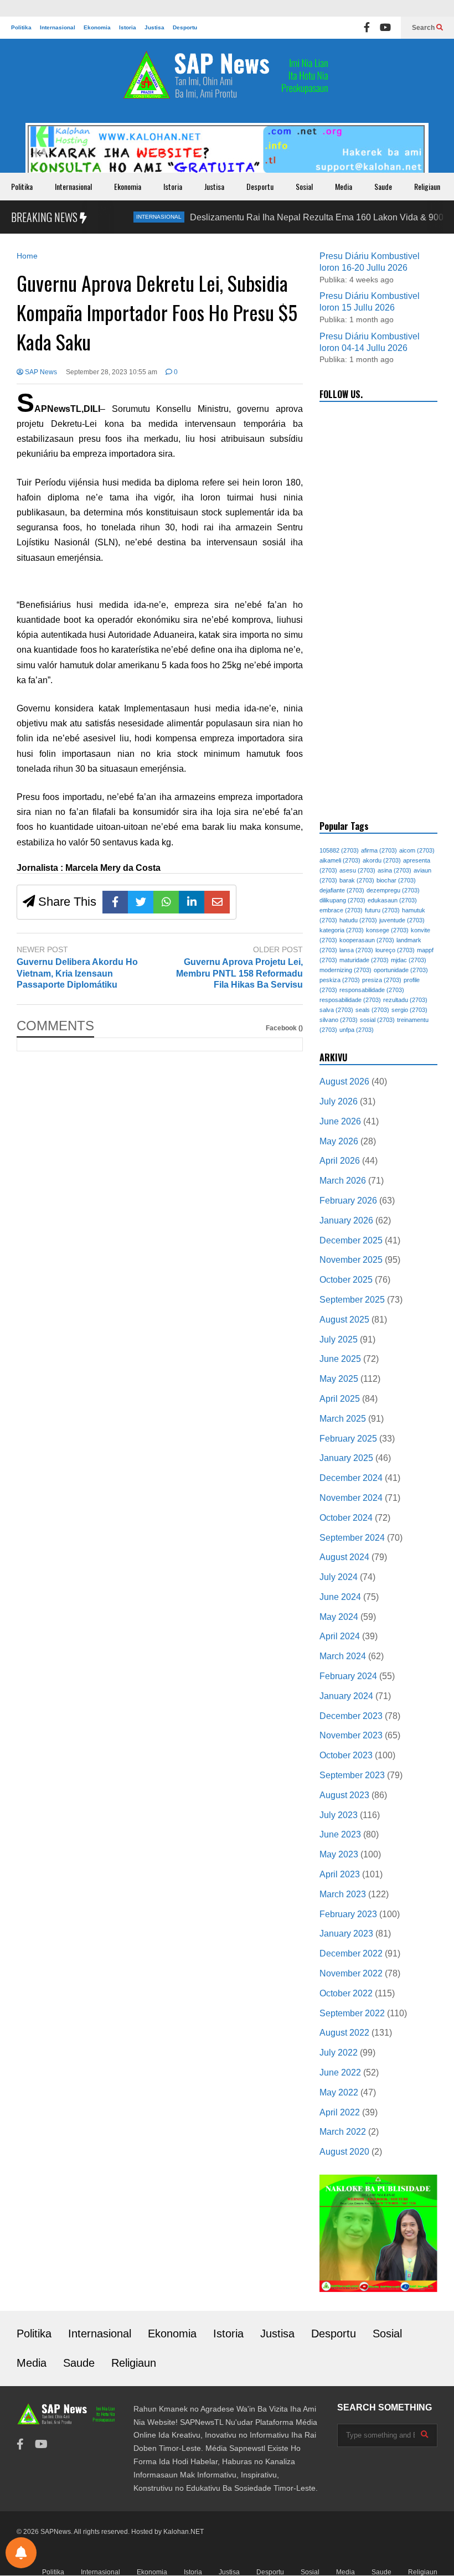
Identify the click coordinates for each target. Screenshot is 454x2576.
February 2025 (348, 1439)
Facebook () (284, 1028)
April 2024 (340, 1636)
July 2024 (339, 1577)
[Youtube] (385, 28)
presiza (382, 980)
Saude (383, 186)
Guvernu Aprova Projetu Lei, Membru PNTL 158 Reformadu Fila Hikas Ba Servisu (239, 974)
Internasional (58, 27)
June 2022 (340, 2072)
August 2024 (344, 1557)
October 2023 (346, 1755)
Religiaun (427, 186)
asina (394, 870)
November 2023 (351, 1735)
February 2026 (348, 1201)
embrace (341, 910)
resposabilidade (350, 1000)
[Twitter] (141, 902)
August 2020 (344, 2152)
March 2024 (343, 1656)
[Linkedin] (192, 902)
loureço (395, 950)
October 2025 (346, 1280)
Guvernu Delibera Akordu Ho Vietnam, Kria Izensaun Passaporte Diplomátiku (77, 974)
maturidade (364, 960)
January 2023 (346, 1934)
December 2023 (351, 1716)
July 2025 (339, 1339)
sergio (409, 1010)
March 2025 (343, 1419)
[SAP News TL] (227, 81)
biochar (396, 880)
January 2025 (346, 1458)
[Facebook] (367, 28)
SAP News (40, 372)
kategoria (342, 930)
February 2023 (348, 1914)
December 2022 (351, 1953)
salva (336, 1010)
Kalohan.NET (184, 2532)
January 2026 (346, 1220)
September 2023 (352, 1775)
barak (357, 880)
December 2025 (351, 1240)
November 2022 (351, 1973)
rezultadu (405, 1000)
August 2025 (344, 1320)
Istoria (128, 27)
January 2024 (346, 1696)
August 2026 (344, 1081)
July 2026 (339, 1101)
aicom (417, 850)
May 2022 (339, 2092)
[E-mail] (217, 902)
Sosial (304, 186)
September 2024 (352, 1538)
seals (372, 1010)
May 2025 (339, 1379)
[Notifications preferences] (21, 2553)
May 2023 (339, 1854)
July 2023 (339, 1815)
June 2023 (340, 1834)
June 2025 (340, 1359)
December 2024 (351, 1478)
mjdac (409, 960)
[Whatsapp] (166, 902)
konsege (387, 930)
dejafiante (342, 890)
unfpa (357, 1030)
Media (344, 186)
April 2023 (340, 1874)
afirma (379, 850)
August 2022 (344, 2033)
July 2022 (339, 2053)
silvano (339, 1020)
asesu (357, 870)
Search (424, 28)
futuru (382, 910)
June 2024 (340, 1597)
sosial (377, 1020)
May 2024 (339, 1617)
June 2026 (340, 1121)
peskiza (340, 980)
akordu (382, 860)
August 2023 (344, 1795)
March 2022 (343, 2132)
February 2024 (348, 1676)
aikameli (340, 860)
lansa (356, 950)
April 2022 (340, 2112)
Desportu (185, 27)
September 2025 (352, 1300)
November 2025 (351, 1260)
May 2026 (339, 1141)
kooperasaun (367, 940)
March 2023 (343, 1894)
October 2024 (346, 1518)
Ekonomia (97, 27)
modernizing (345, 970)
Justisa (154, 27)
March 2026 (343, 1181)
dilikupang (342, 900)
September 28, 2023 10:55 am (112, 372)
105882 (339, 850)
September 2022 (352, 2013)
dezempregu (393, 890)
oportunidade (401, 970)
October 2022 (346, 1993)
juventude (402, 920)
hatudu (358, 920)
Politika (21, 27)
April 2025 (340, 1399)
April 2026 (340, 1161)
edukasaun (392, 900)
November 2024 (351, 1498)
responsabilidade (372, 990)
